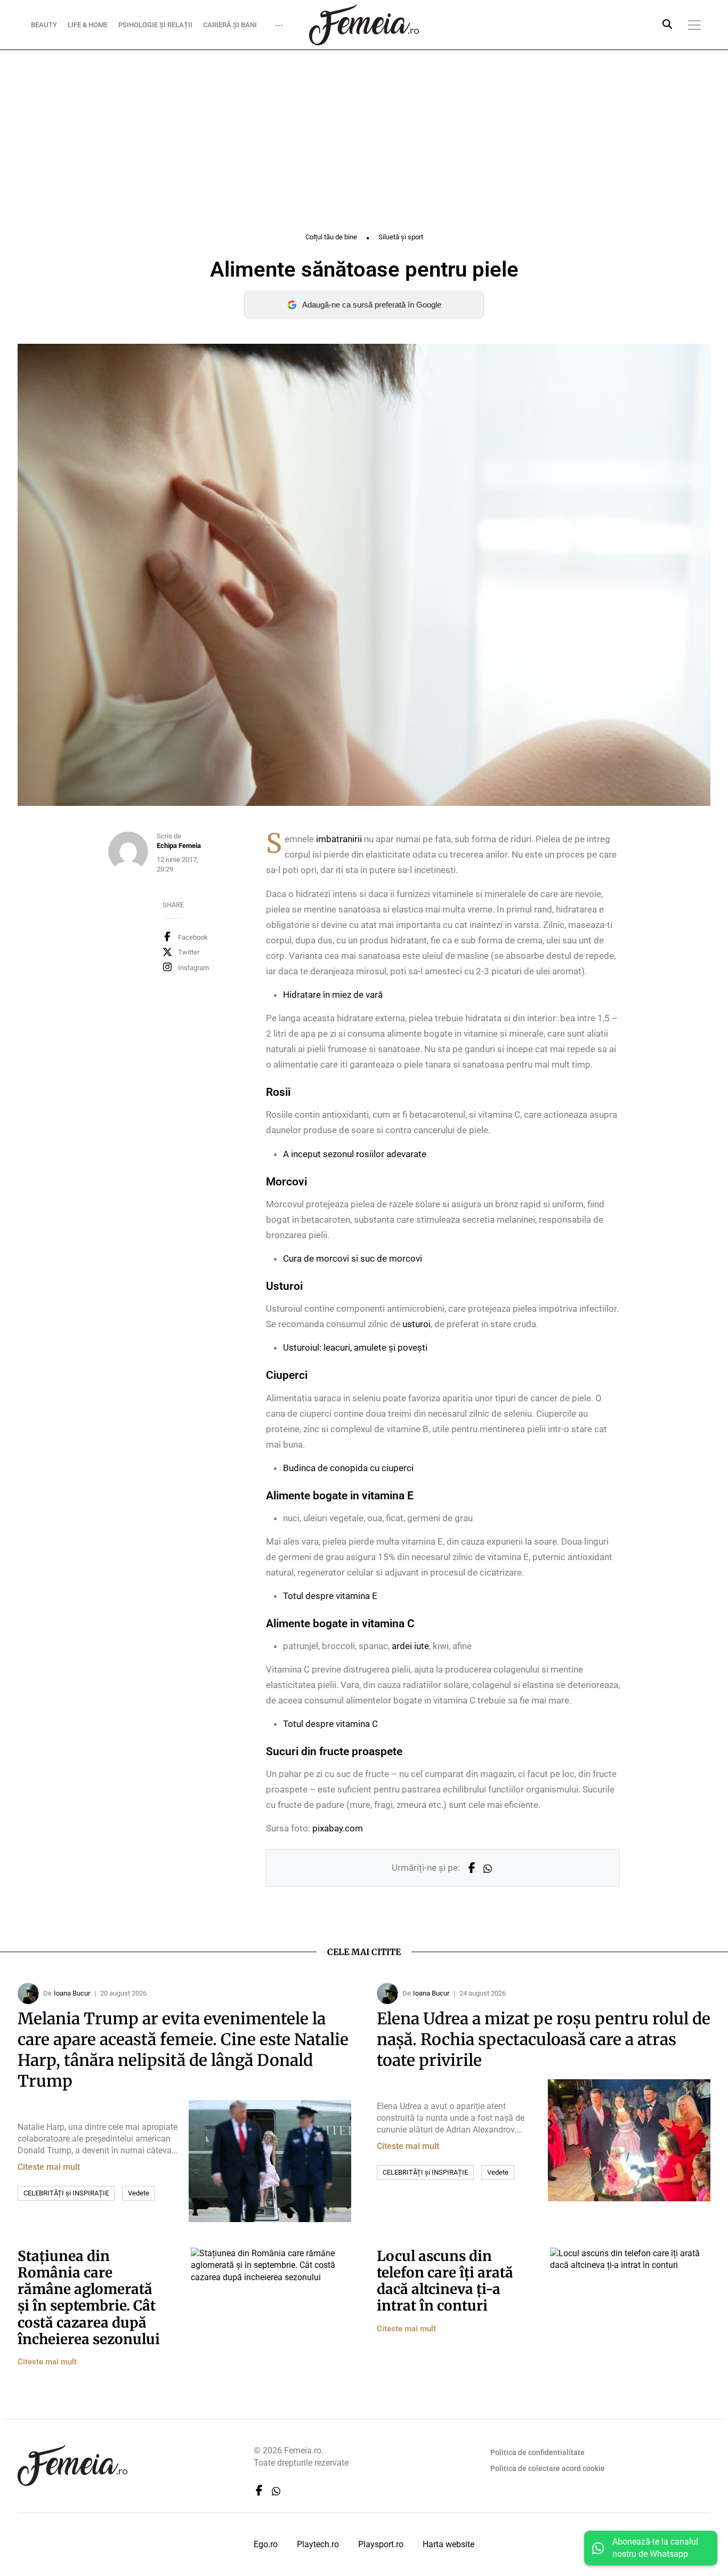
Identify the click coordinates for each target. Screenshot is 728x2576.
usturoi (416, 1324)
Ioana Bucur (72, 1993)
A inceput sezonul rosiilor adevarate (355, 1154)
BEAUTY (44, 24)
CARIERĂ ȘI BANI (230, 24)
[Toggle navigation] (694, 25)
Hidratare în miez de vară (333, 995)
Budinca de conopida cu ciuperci (348, 1468)
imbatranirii (339, 839)
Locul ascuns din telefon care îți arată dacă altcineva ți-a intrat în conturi (445, 2281)
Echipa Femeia (179, 846)
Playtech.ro (318, 2544)
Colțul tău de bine (331, 237)
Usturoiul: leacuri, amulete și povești (355, 1347)
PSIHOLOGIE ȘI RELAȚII (155, 24)
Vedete (139, 2193)
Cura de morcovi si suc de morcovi (353, 1258)
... (279, 22)
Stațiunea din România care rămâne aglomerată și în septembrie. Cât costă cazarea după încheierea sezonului (89, 2298)
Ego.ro (266, 2544)
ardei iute (410, 1646)
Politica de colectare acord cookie (548, 2468)
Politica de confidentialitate (537, 2452)
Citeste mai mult (49, 2167)
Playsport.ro (381, 2544)
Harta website (448, 2544)
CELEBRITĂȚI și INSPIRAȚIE (66, 2193)
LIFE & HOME (88, 24)
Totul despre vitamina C (330, 1724)
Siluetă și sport (401, 237)
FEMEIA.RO (364, 25)
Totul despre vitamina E (330, 1596)
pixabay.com (338, 1828)
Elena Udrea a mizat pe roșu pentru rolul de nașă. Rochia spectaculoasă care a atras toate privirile (544, 2039)
